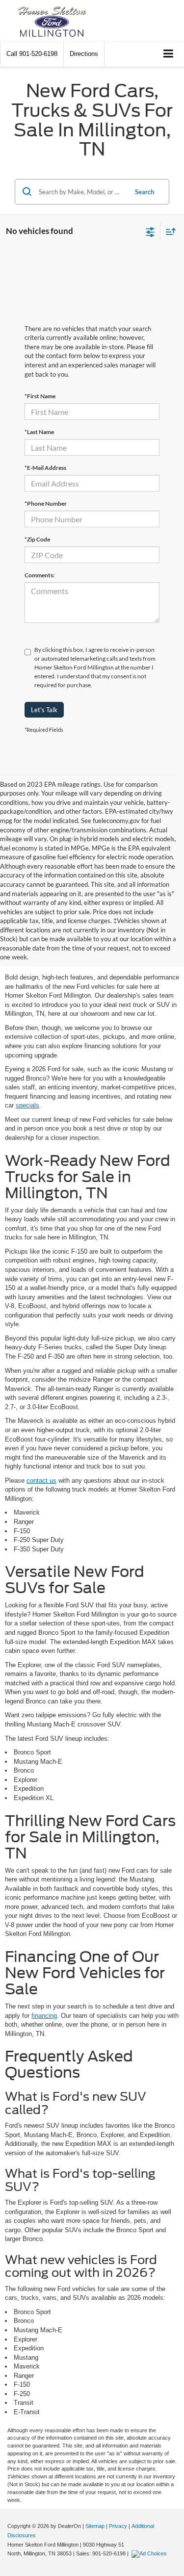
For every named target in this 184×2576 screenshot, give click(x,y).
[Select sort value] (168, 231)
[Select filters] (150, 231)
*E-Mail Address (45, 468)
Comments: (39, 575)
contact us (41, 1481)
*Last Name (39, 432)
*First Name (40, 396)
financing (44, 2016)
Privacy (118, 2526)
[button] (32, 54)
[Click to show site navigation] (169, 54)
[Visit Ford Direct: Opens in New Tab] (150, 2553)
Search (145, 192)
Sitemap (95, 2526)
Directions (84, 54)
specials (27, 1105)
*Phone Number (46, 503)
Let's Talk (44, 710)
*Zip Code (37, 539)
